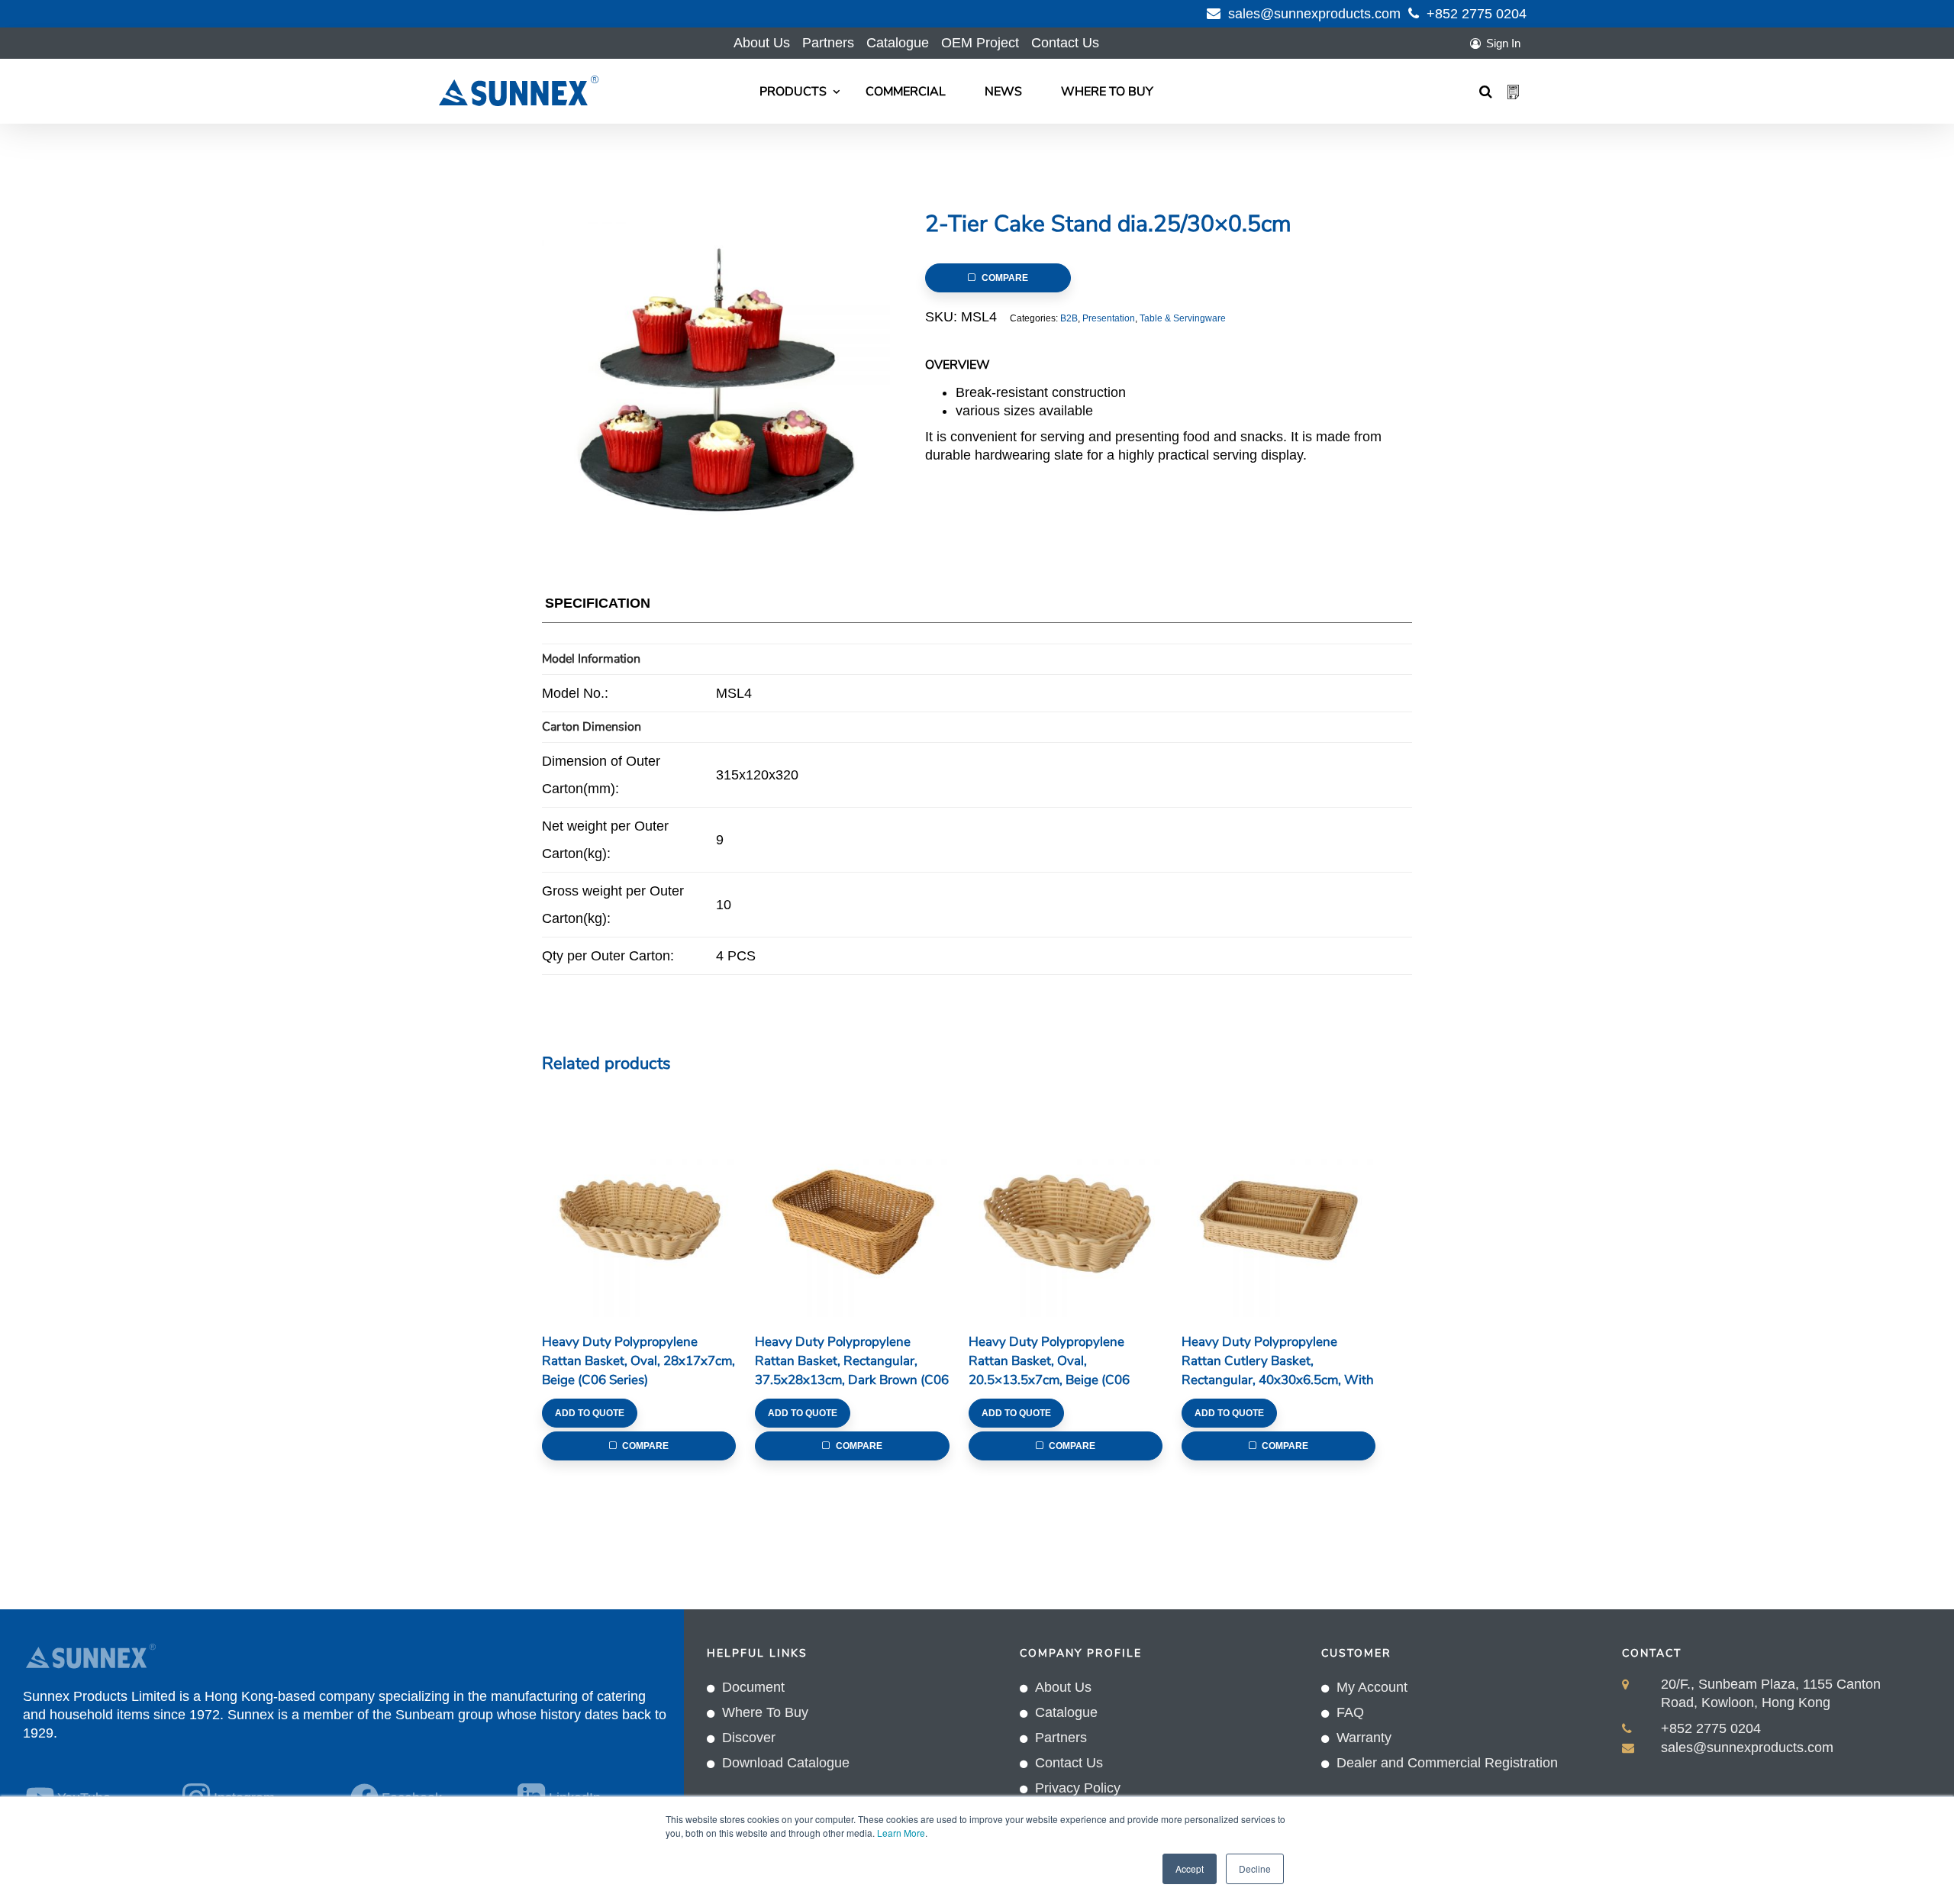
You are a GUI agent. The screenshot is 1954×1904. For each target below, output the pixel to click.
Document (753, 1687)
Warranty (1364, 1738)
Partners (828, 43)
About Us (762, 43)
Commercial (906, 92)
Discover (749, 1738)
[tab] (598, 607)
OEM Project (980, 43)
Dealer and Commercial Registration (1447, 1763)
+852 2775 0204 (1477, 14)
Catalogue (898, 43)
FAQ (1350, 1712)
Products (793, 92)
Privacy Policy (1078, 1788)
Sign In (1503, 43)
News (1003, 92)
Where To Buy (1107, 92)
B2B (1069, 318)
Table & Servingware (1183, 318)
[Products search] (1486, 92)
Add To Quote (590, 1413)
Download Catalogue (786, 1763)
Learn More (901, 1833)
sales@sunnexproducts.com (1314, 14)
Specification (598, 603)
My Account (1372, 1687)
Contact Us (1065, 43)
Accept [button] (1190, 1869)
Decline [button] (1255, 1869)
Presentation (1109, 318)
